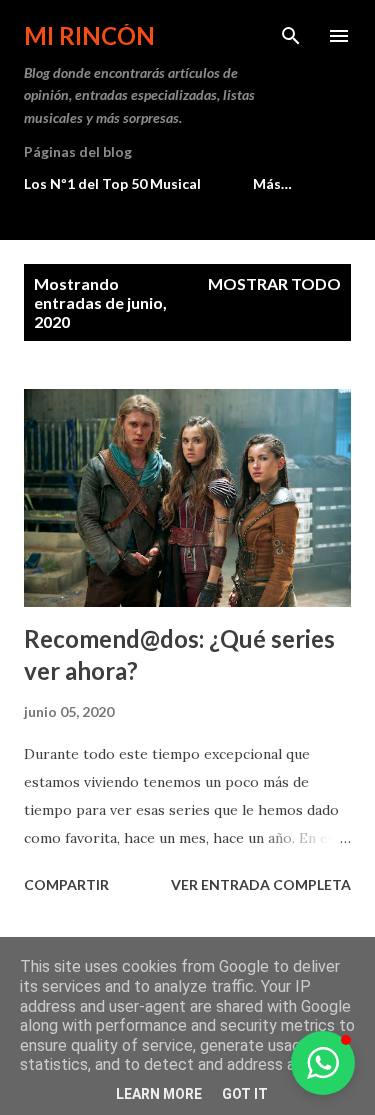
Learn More (159, 1094)
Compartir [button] (66, 884)
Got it (245, 1094)
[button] (323, 1063)
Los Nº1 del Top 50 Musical (112, 183)
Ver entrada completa (261, 884)
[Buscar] (291, 36)
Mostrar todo (274, 283)
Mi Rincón (89, 35)
